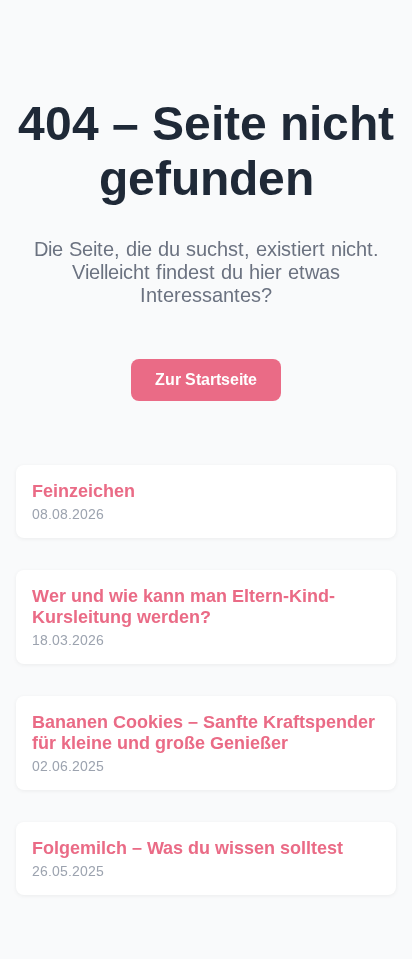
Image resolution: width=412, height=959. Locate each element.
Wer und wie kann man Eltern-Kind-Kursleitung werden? (183, 606)
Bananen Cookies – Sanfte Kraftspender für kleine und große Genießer (203, 732)
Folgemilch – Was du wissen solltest (187, 848)
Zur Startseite (206, 379)
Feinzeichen (83, 491)
